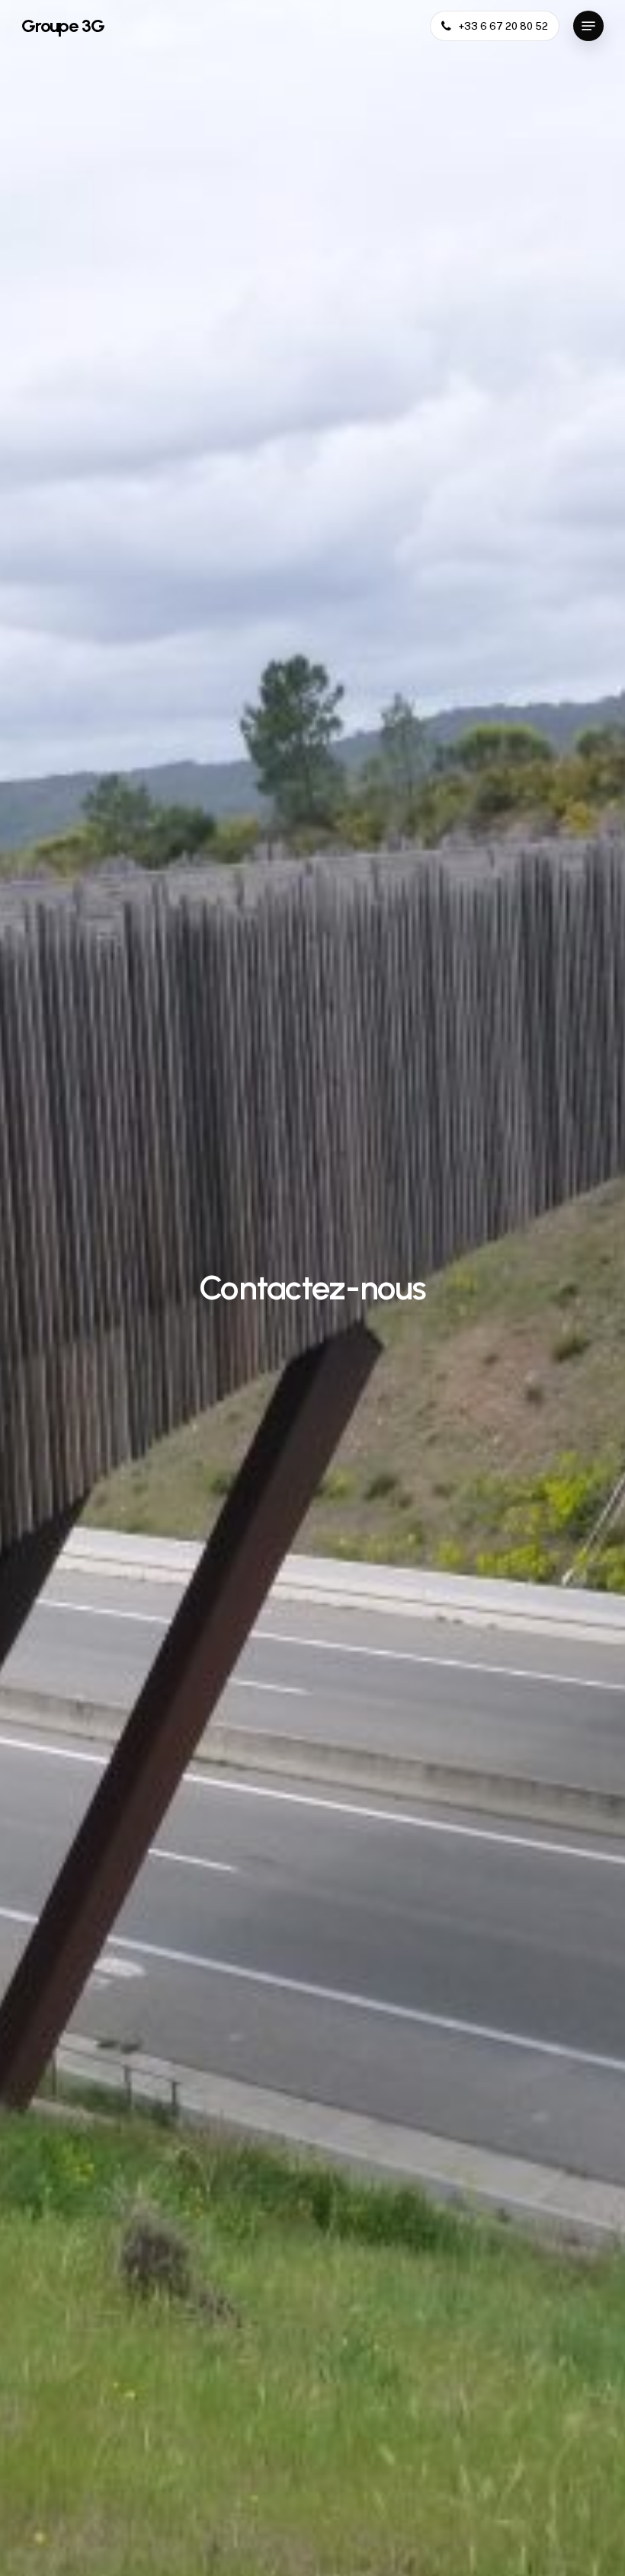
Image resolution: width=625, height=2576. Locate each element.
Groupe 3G (63, 26)
